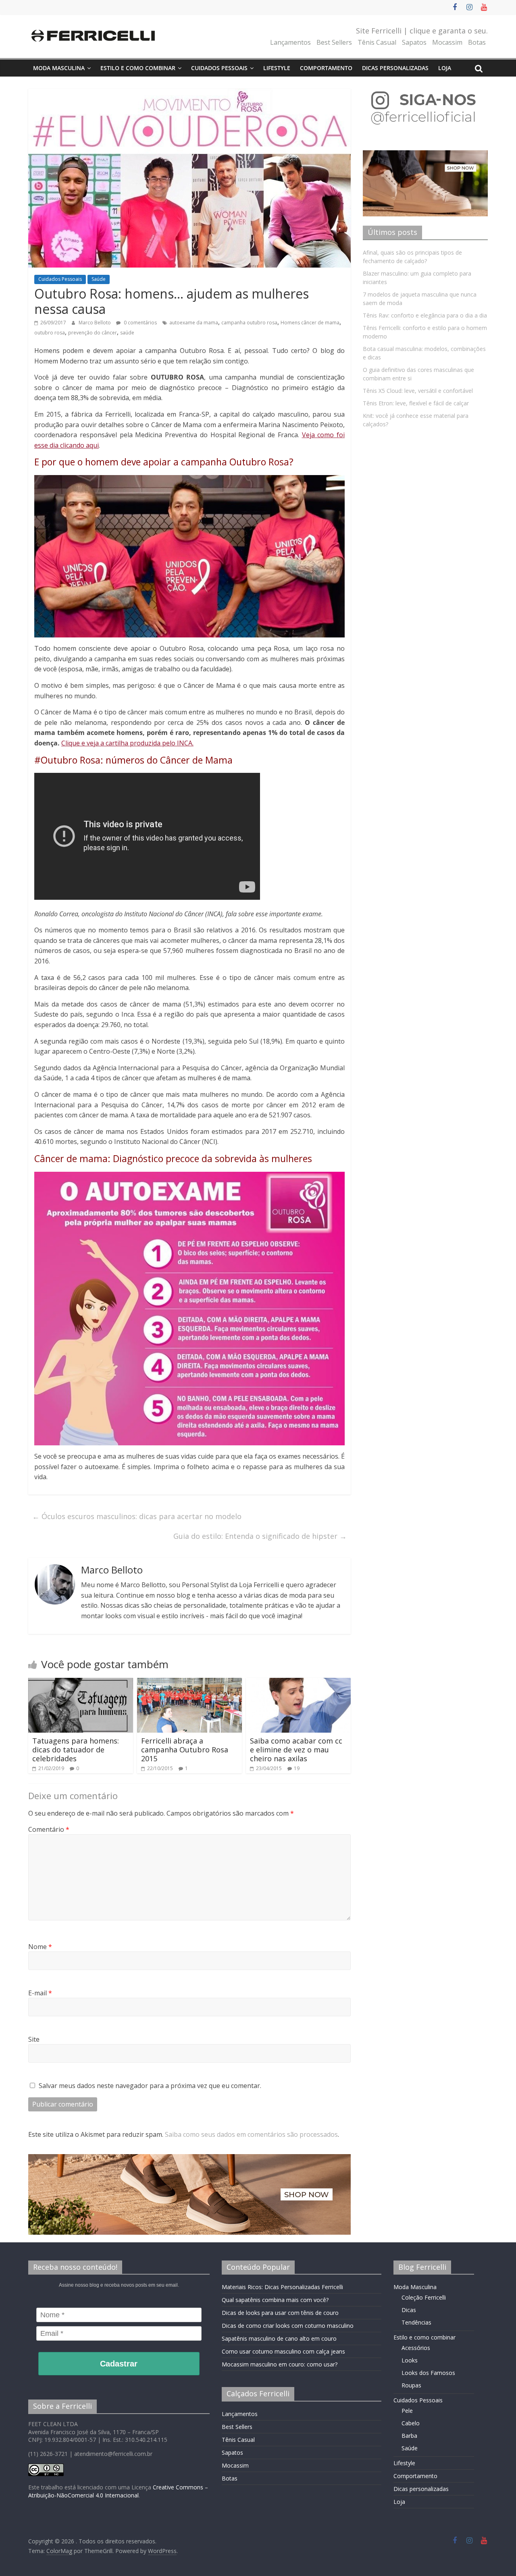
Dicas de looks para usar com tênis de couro (280, 2313)
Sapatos (414, 42)
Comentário (49, 1829)
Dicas (409, 2310)
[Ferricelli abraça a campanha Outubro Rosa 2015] (189, 1683)
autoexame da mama (194, 323)
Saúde (99, 279)
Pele (407, 2411)
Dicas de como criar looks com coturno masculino (288, 2326)
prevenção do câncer (93, 333)
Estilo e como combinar (138, 68)
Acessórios (416, 2348)
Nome (40, 1947)
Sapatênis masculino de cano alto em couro (279, 2338)
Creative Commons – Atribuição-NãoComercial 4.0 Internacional (118, 2491)
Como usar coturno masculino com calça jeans (283, 2351)
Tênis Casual (377, 42)
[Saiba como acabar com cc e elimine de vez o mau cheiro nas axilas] (298, 1683)
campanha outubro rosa (249, 323)
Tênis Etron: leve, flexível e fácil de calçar (416, 403)
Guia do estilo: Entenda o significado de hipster (260, 1536)
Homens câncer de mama (310, 323)
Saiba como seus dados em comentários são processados (251, 2134)
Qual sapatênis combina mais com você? (275, 2300)
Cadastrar (119, 2364)
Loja (445, 68)
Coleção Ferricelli (424, 2297)
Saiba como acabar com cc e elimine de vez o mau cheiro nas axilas (296, 1749)
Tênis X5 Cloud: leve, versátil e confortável (418, 391)
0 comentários (140, 323)
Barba (409, 2436)
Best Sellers (334, 42)
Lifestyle (277, 68)
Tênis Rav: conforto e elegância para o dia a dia (425, 315)
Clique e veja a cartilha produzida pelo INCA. (127, 743)
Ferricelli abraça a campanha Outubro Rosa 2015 (185, 1749)
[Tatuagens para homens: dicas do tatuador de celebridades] (81, 1683)
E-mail (40, 1993)
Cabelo (411, 2423)
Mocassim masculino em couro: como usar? (280, 2364)
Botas (477, 42)
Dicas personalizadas (395, 68)
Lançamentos (290, 42)
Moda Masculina (59, 68)
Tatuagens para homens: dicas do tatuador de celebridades (76, 1749)
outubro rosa (50, 333)
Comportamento (326, 68)
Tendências (416, 2322)
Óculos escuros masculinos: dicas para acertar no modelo (137, 1516)
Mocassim (447, 42)
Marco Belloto (95, 323)
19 (297, 1768)
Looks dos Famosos (428, 2373)
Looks (410, 2360)
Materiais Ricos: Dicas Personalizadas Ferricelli (282, 2287)
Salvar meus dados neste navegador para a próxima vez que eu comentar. (150, 2086)
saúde (127, 333)
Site (34, 2039)
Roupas (411, 2385)
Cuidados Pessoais (219, 68)
